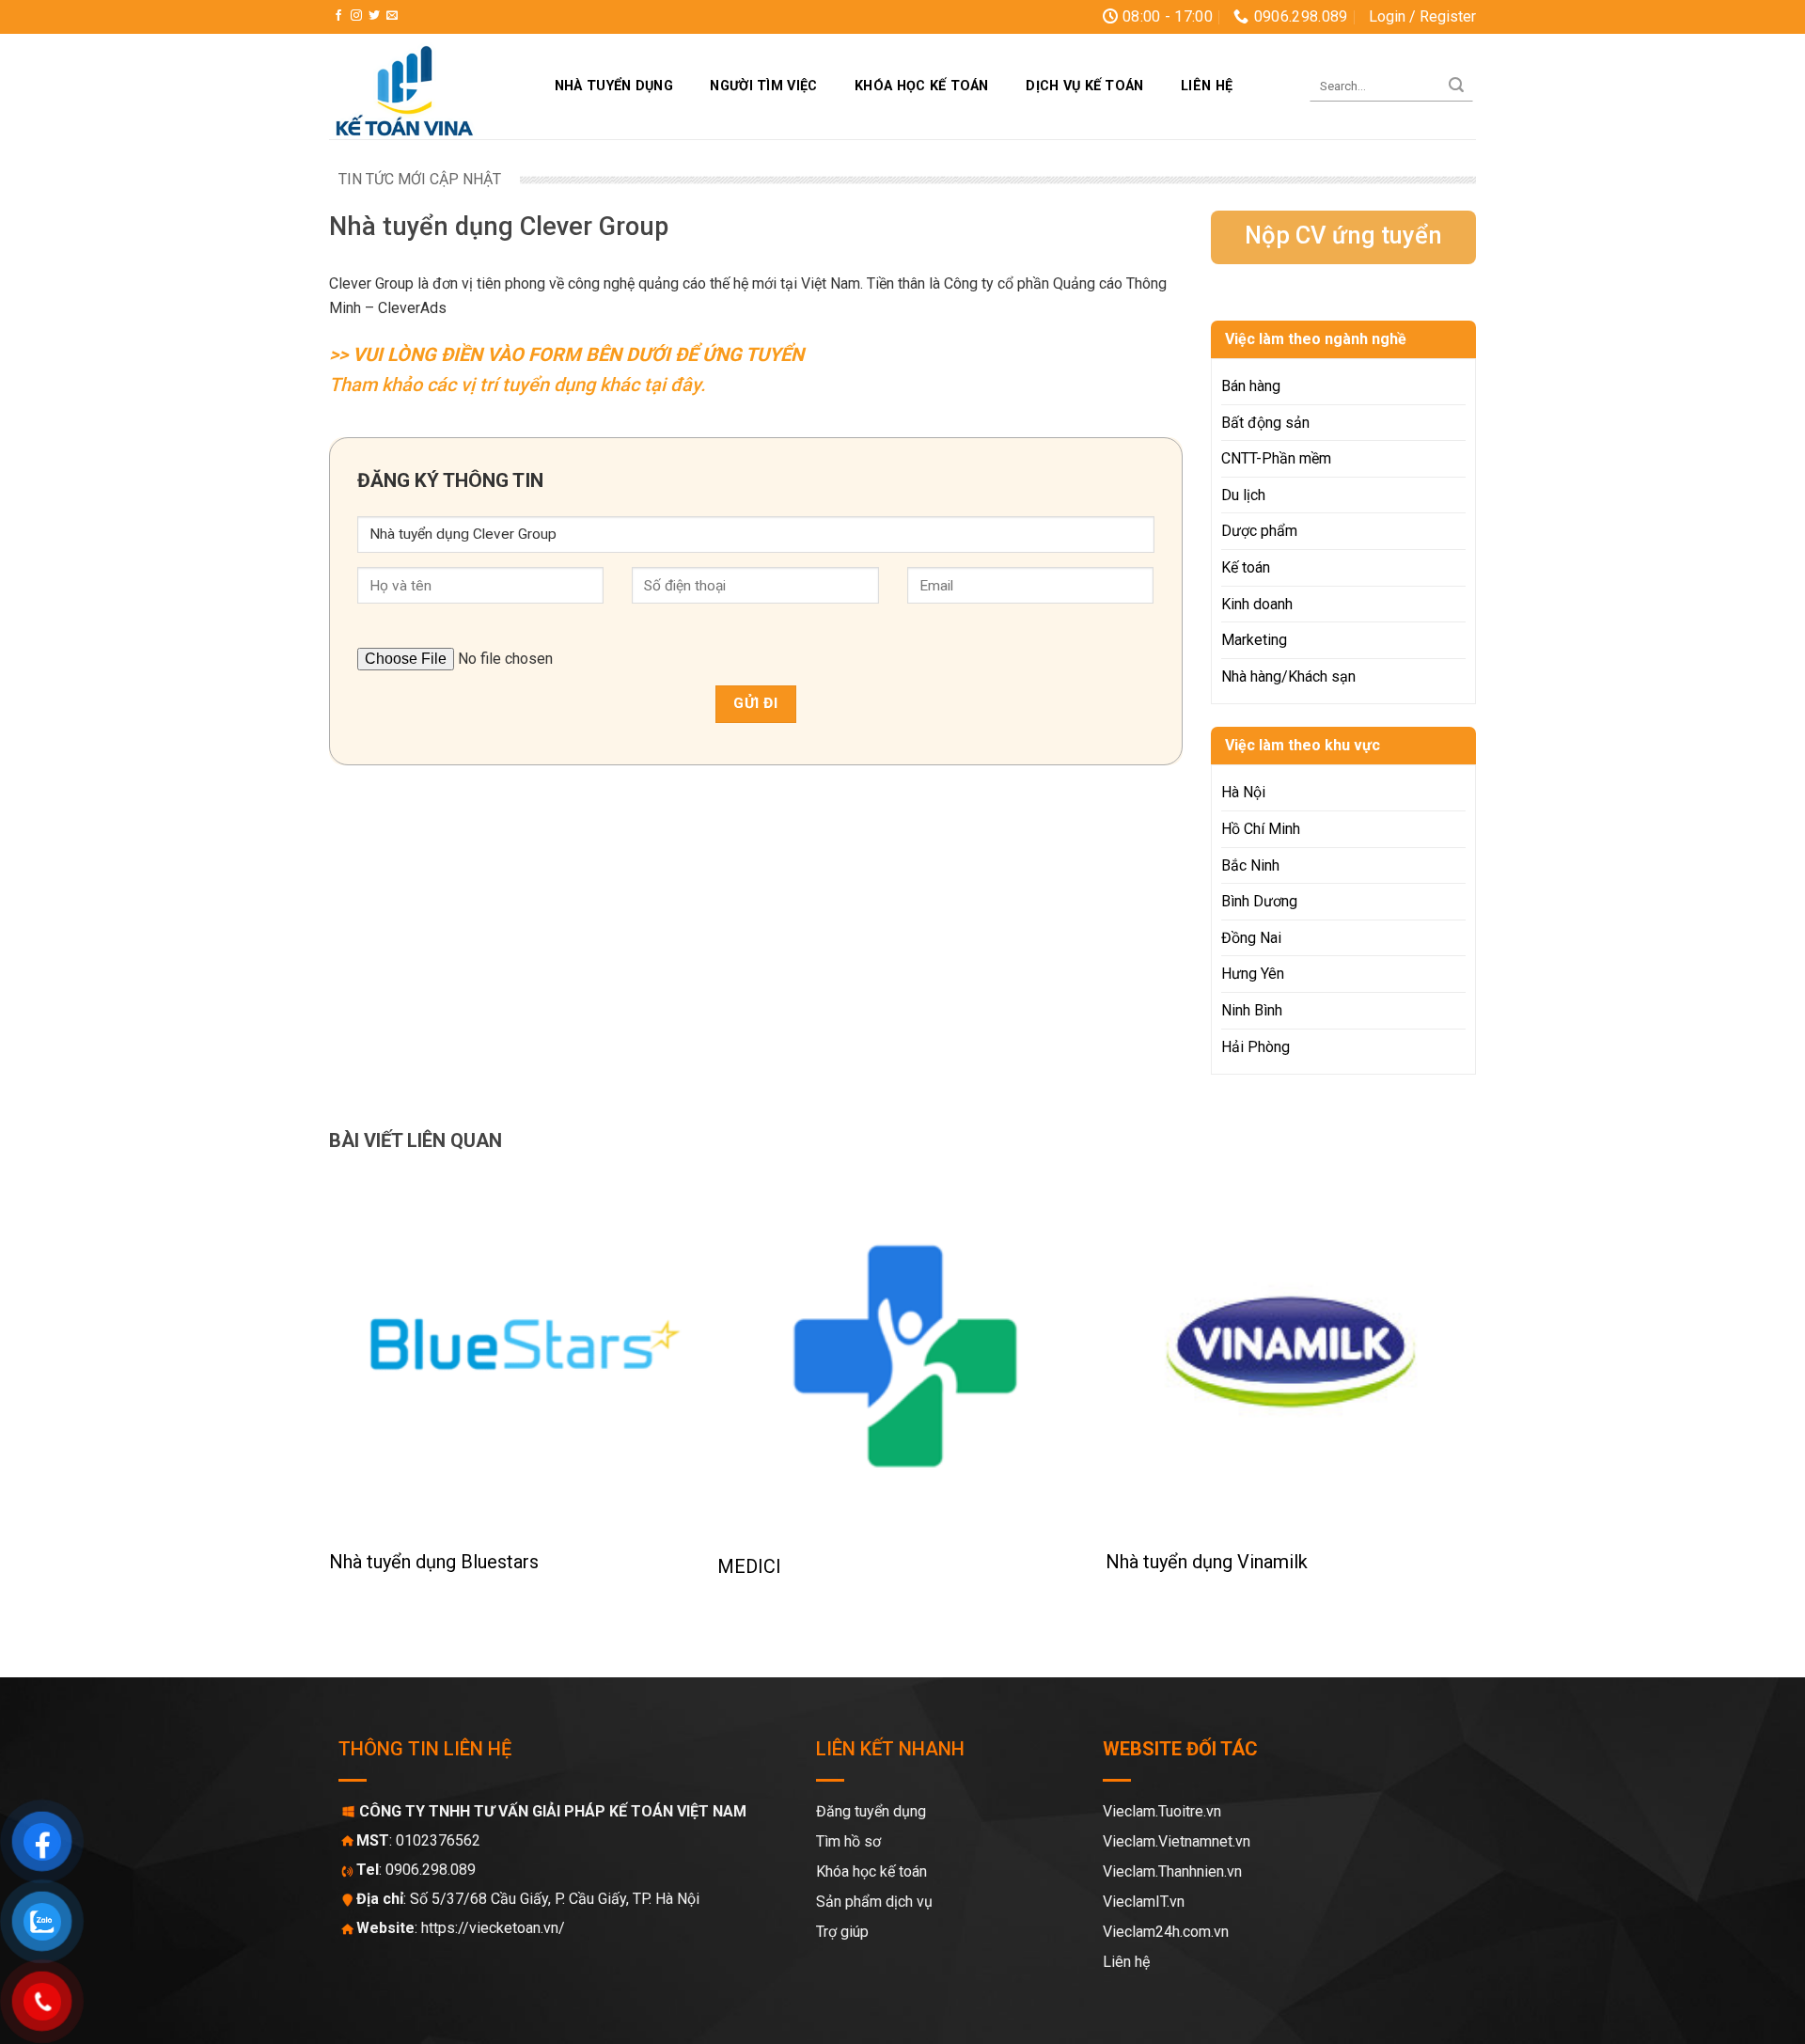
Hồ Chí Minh (1261, 829)
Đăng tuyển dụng (871, 1811)
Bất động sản (1265, 423)
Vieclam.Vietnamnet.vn (1177, 1841)
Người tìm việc (763, 86)
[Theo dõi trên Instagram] (356, 16)
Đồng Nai (1251, 938)
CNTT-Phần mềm (1276, 458)
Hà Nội (1243, 792)
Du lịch (1243, 495)
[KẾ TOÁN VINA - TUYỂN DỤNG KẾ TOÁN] (423, 86)
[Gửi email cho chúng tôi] (392, 16)
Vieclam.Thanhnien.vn (1172, 1871)
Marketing (1254, 640)
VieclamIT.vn (1144, 1902)
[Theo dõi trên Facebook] (338, 16)
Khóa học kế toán (922, 86)
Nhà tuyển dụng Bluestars (434, 1562)
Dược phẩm (1259, 531)
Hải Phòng (1256, 1047)
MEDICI (749, 1566)
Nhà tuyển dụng (614, 86)
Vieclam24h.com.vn (1166, 1932)
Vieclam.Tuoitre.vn (1162, 1811)
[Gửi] (1456, 86)
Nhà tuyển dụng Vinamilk (1207, 1562)
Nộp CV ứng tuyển (1343, 235)
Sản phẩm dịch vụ (874, 1902)
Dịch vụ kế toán (1084, 86)
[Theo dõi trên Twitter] (374, 16)
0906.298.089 (431, 1870)
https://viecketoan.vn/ (493, 1928)
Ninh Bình (1252, 1010)
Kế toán (1246, 567)
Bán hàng (1251, 386)
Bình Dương (1259, 901)
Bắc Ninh (1250, 865)
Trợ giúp (842, 1932)
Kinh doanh (1257, 604)
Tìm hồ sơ (848, 1841)
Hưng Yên (1253, 974)
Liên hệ (1207, 86)
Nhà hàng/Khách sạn (1288, 676)
